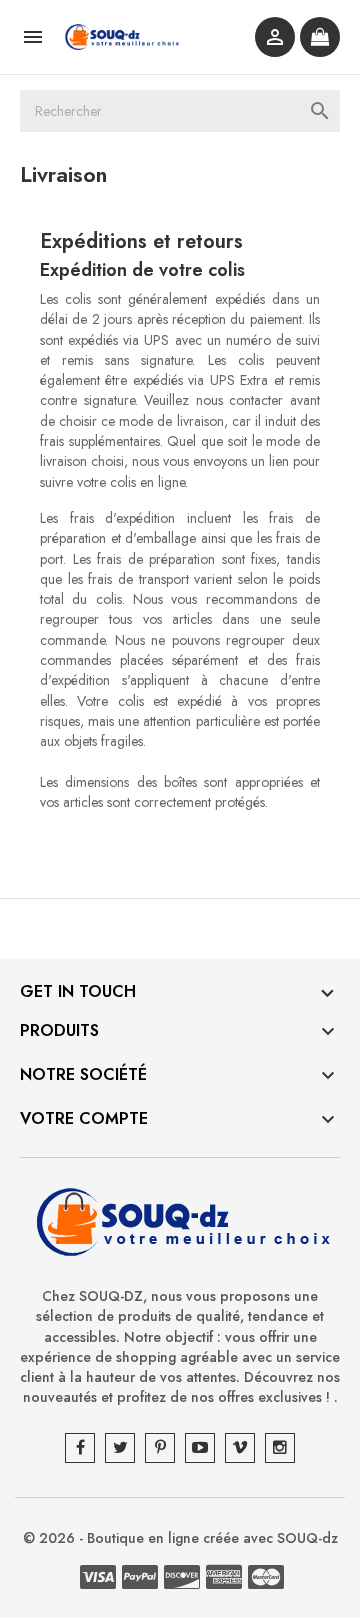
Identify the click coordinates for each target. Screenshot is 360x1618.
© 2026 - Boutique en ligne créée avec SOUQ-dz (180, 1538)
